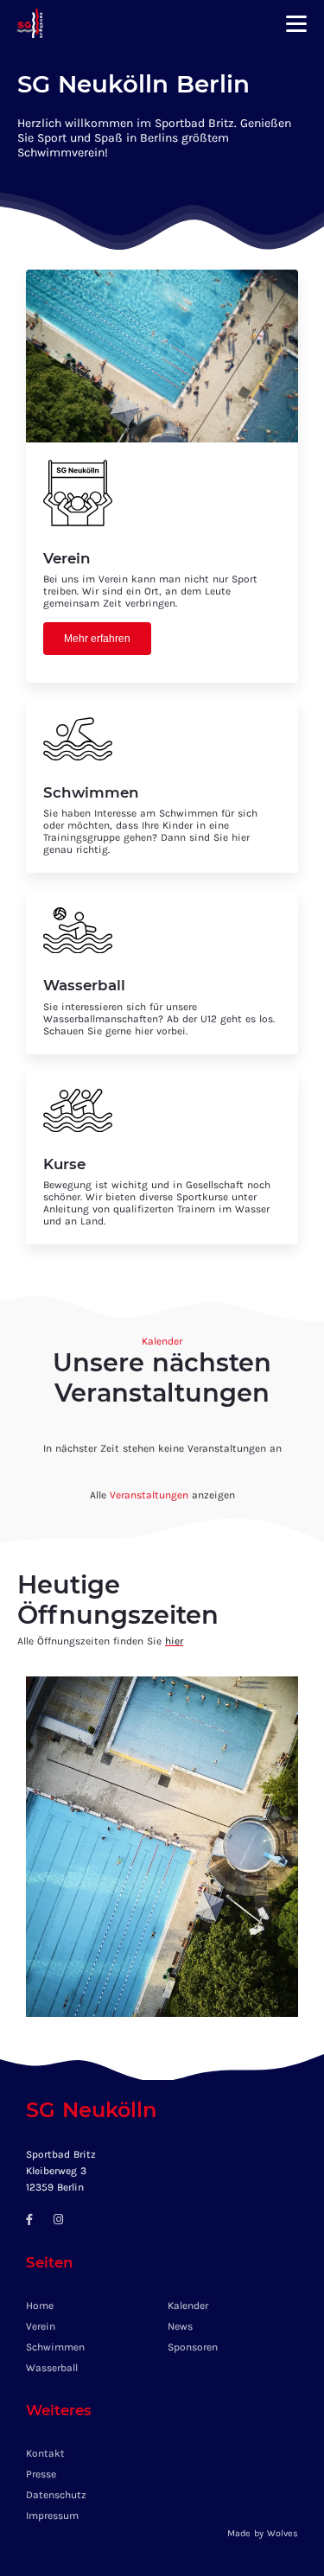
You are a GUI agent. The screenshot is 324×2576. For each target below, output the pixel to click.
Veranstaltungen (149, 1495)
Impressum (52, 2516)
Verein (41, 2326)
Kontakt (45, 2453)
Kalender (188, 2306)
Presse (41, 2474)
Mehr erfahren (97, 639)
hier (174, 1641)
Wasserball (52, 2368)
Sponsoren (193, 2347)
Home (40, 2306)
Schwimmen (55, 2347)
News (180, 2326)
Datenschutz (56, 2495)
